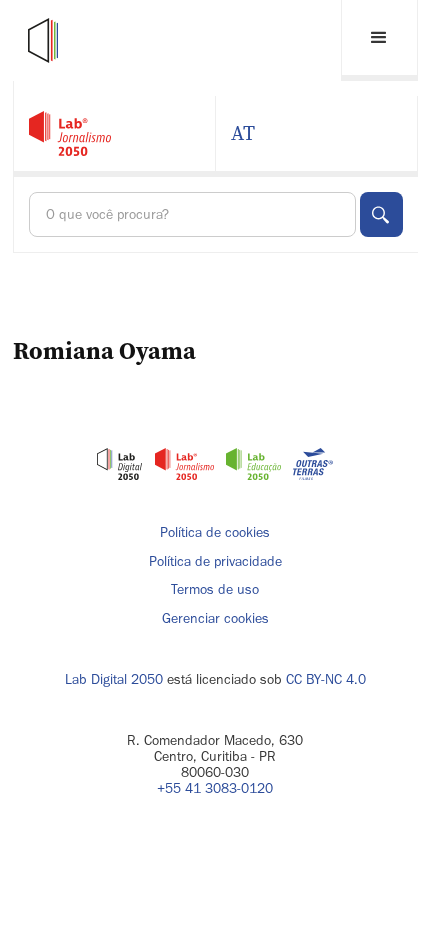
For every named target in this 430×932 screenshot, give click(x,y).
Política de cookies (215, 533)
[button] (379, 40)
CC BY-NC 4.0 (326, 679)
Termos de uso (215, 590)
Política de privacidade (215, 562)
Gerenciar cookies (215, 618)
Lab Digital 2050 (114, 679)
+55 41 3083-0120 (215, 788)
